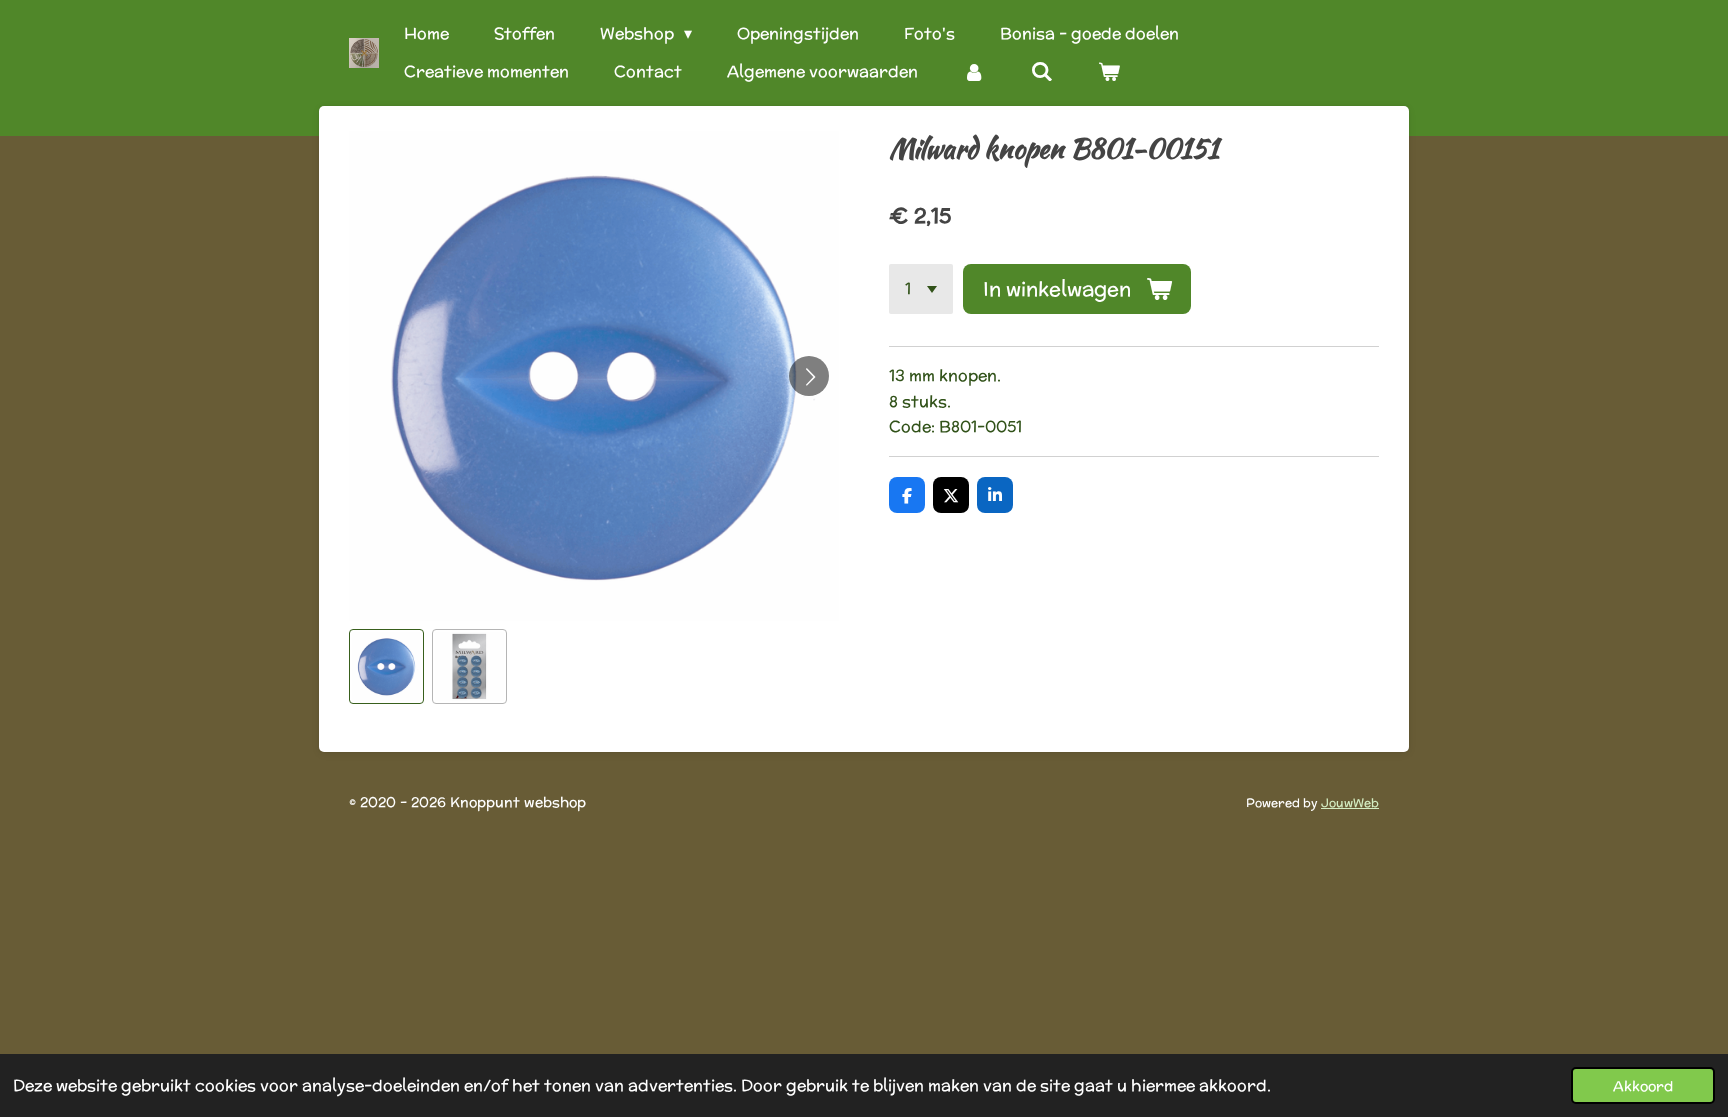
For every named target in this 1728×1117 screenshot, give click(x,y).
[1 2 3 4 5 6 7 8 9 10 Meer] (921, 289)
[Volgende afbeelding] (809, 376)
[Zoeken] (1041, 72)
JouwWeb (1350, 802)
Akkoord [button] (1643, 1085)
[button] (386, 666)
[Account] (974, 72)
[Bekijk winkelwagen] (1109, 72)
